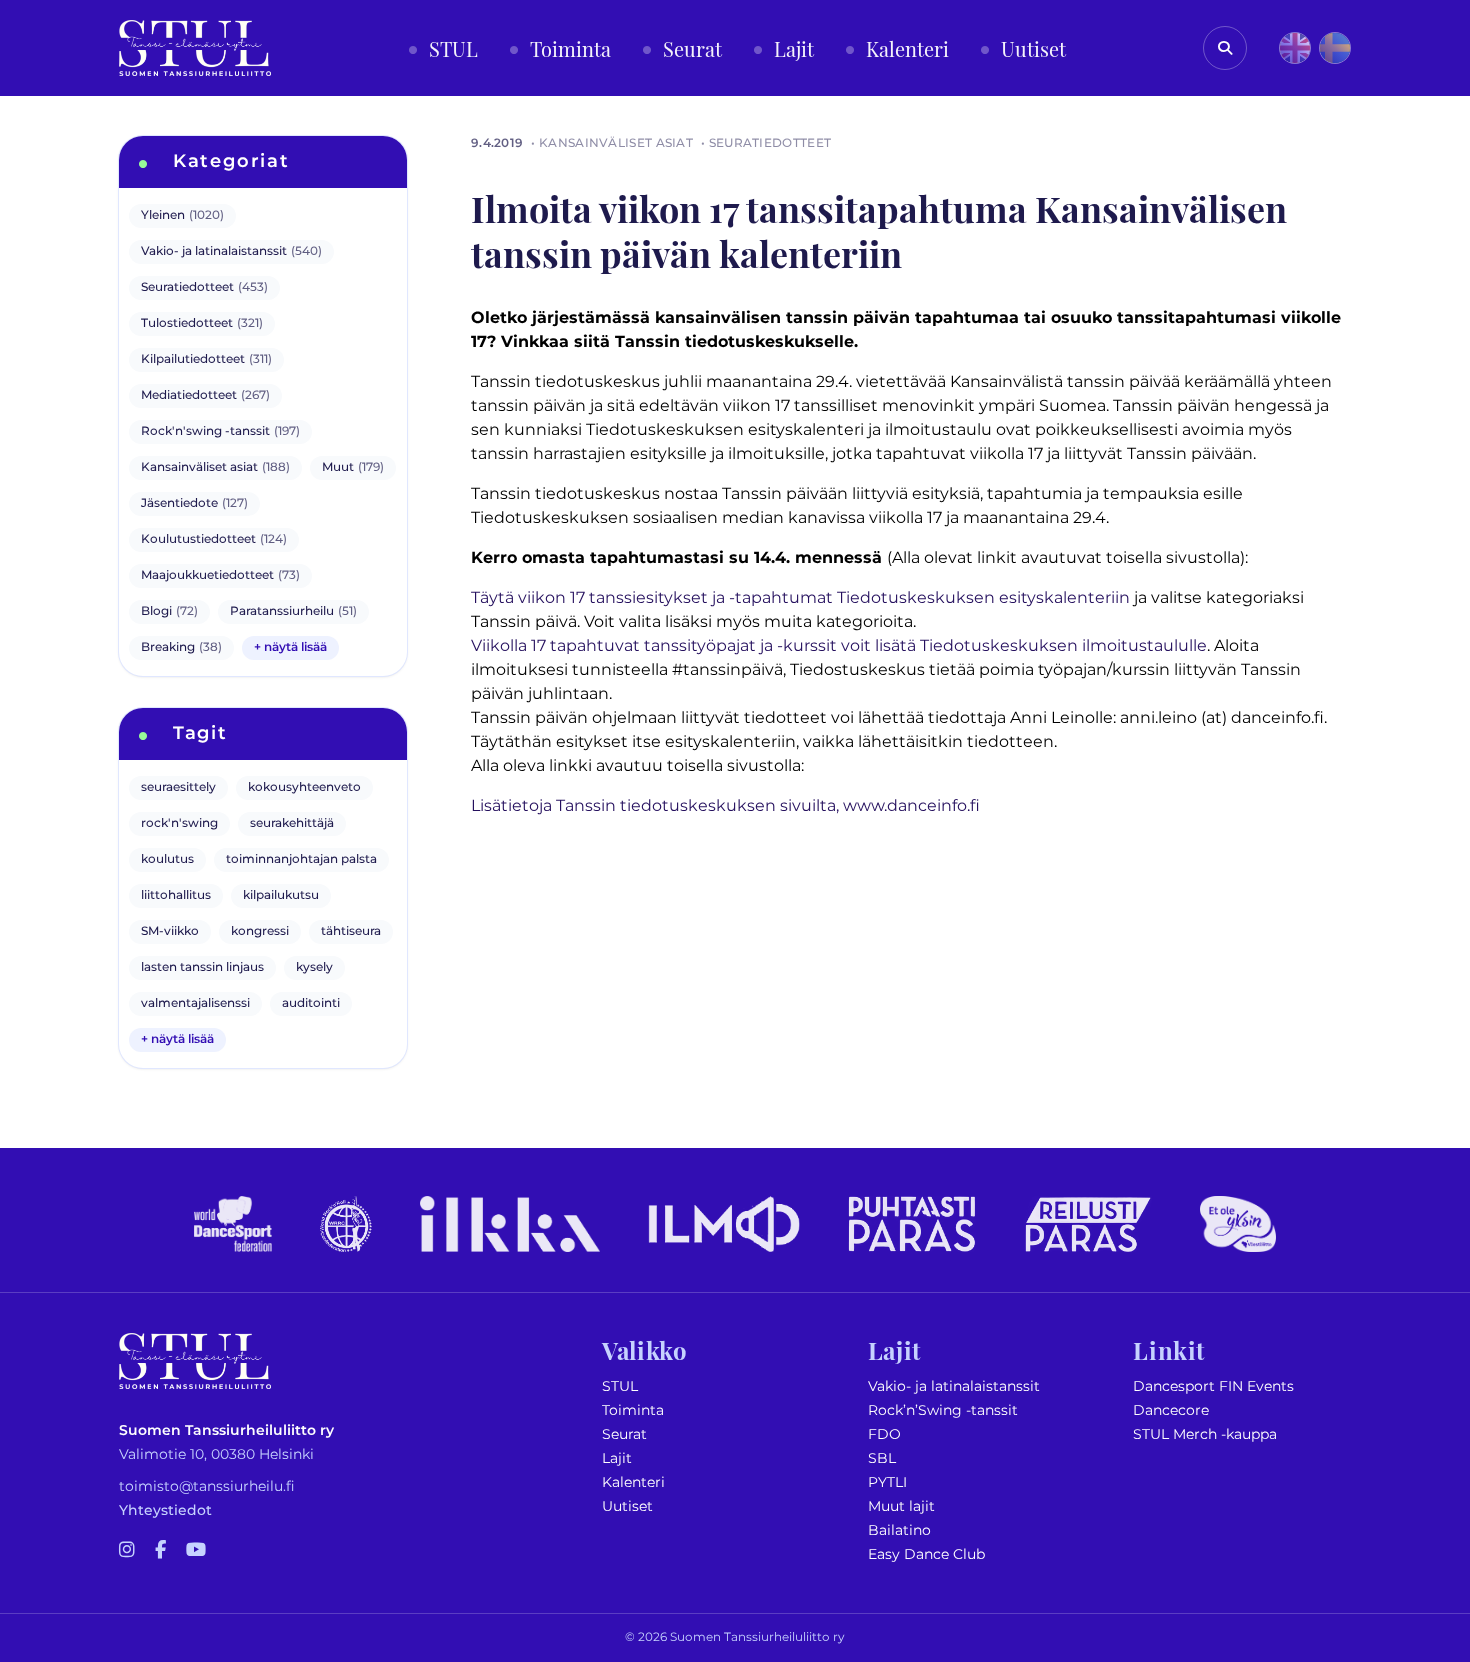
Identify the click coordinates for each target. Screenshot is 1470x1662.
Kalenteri (633, 1482)
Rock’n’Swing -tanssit (943, 1410)
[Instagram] (127, 1551)
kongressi (260, 931)
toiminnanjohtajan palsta (301, 859)
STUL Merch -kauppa (1205, 1434)
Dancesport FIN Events (1213, 1386)
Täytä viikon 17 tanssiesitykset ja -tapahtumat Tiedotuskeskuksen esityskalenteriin (800, 598)
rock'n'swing (179, 823)
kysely (314, 967)
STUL (620, 1386)
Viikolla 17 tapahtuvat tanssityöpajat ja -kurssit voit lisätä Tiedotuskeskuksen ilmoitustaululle (839, 646)
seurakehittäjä (292, 823)
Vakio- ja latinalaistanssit (954, 1386)
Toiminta (633, 1410)
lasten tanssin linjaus (202, 967)
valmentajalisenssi (195, 1003)
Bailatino (899, 1530)
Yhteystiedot (165, 1510)
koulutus (167, 859)
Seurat (624, 1434)
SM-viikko (170, 931)
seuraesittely (178, 787)
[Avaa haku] (1225, 48)
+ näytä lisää (290, 647)
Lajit (617, 1458)
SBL (882, 1458)
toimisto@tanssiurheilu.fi (207, 1486)
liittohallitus (176, 895)
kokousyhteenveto (304, 787)
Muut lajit (901, 1506)
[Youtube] (196, 1551)
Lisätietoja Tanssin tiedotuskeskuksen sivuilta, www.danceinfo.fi (725, 806)
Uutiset (627, 1506)
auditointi (311, 1003)
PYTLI (887, 1482)
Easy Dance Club (926, 1554)
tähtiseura (351, 931)
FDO (884, 1434)
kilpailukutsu (281, 895)
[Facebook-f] (160, 1551)
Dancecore (1171, 1410)
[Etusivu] (195, 48)
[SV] (1335, 48)
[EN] (1295, 48)
